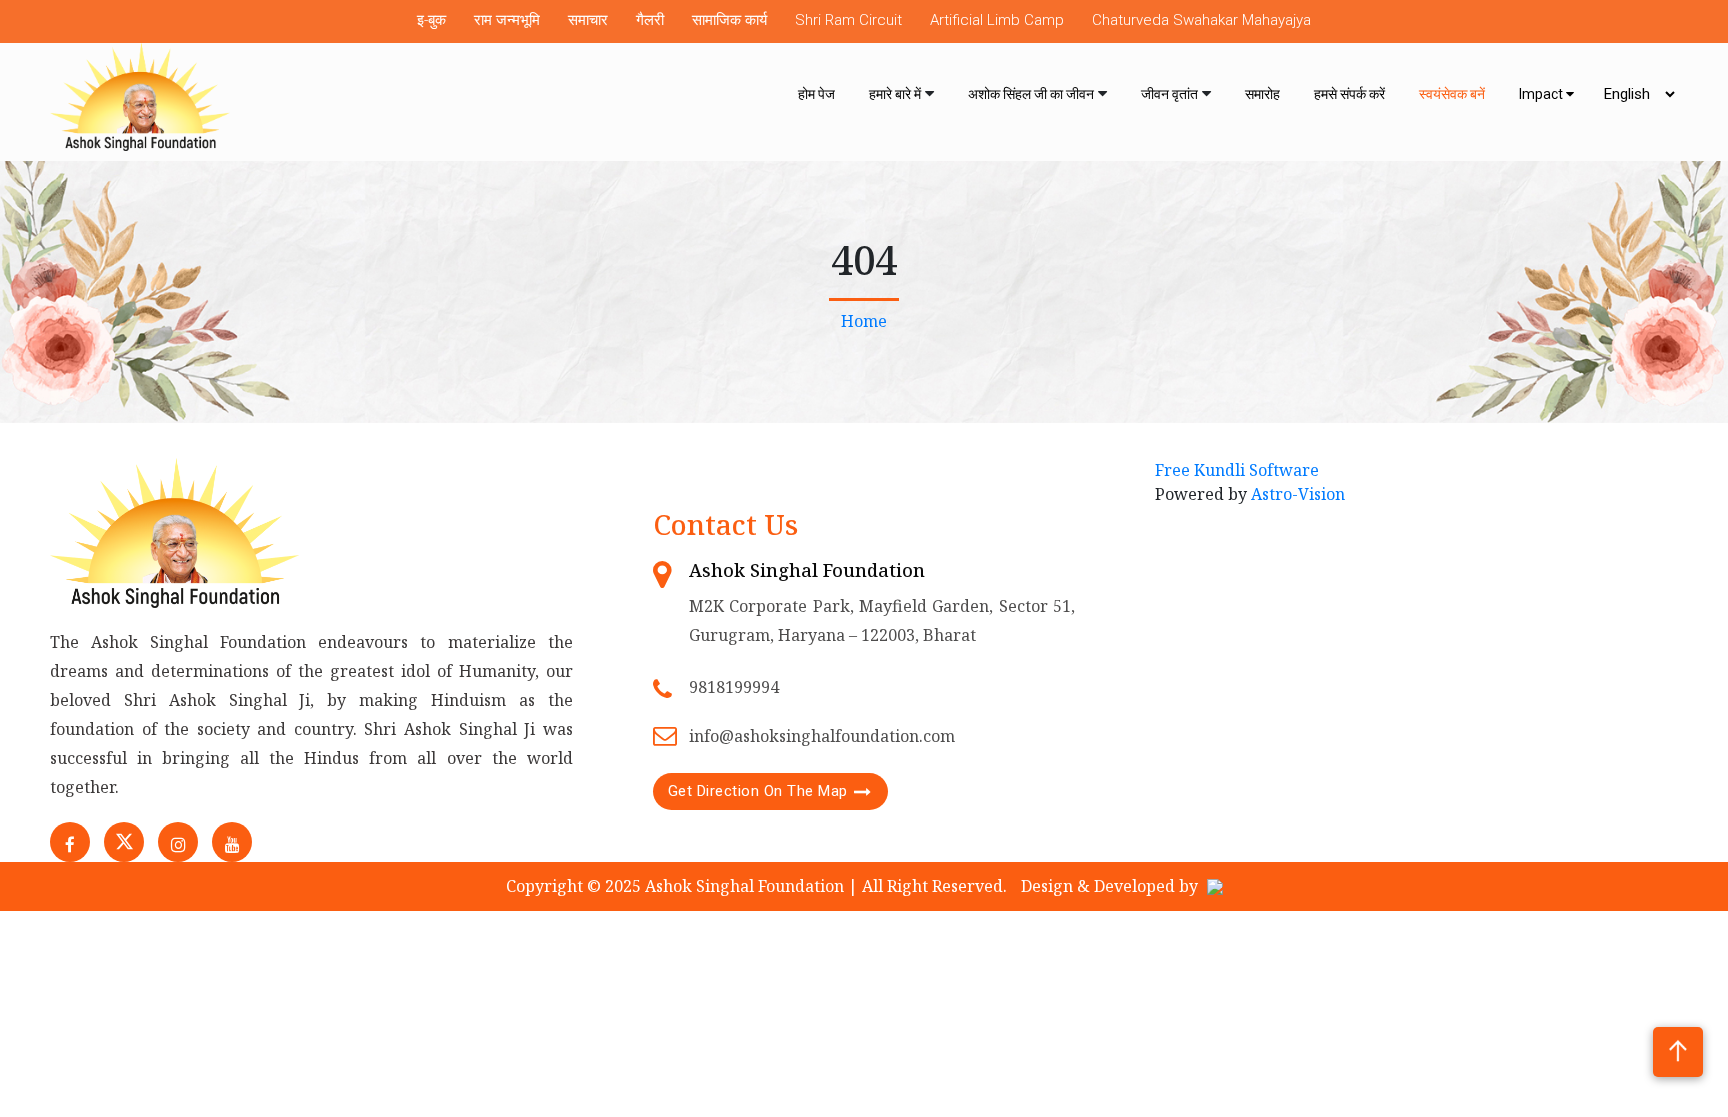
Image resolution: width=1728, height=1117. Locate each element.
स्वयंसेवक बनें (1452, 94)
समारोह (1262, 94)
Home (864, 321)
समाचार (588, 20)
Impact (1542, 94)
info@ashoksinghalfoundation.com (822, 736)
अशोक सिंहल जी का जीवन (1031, 94)
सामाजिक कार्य (729, 20)
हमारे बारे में (895, 94)
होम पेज (816, 94)
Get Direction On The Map (758, 791)
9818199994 (734, 687)
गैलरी (650, 20)
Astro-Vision (1298, 494)
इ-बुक (431, 20)
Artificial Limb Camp (997, 20)
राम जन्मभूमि (507, 20)
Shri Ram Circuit (848, 20)
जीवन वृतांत (1169, 94)
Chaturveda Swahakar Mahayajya (1201, 20)
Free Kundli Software (1237, 470)
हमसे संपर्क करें (1349, 94)
